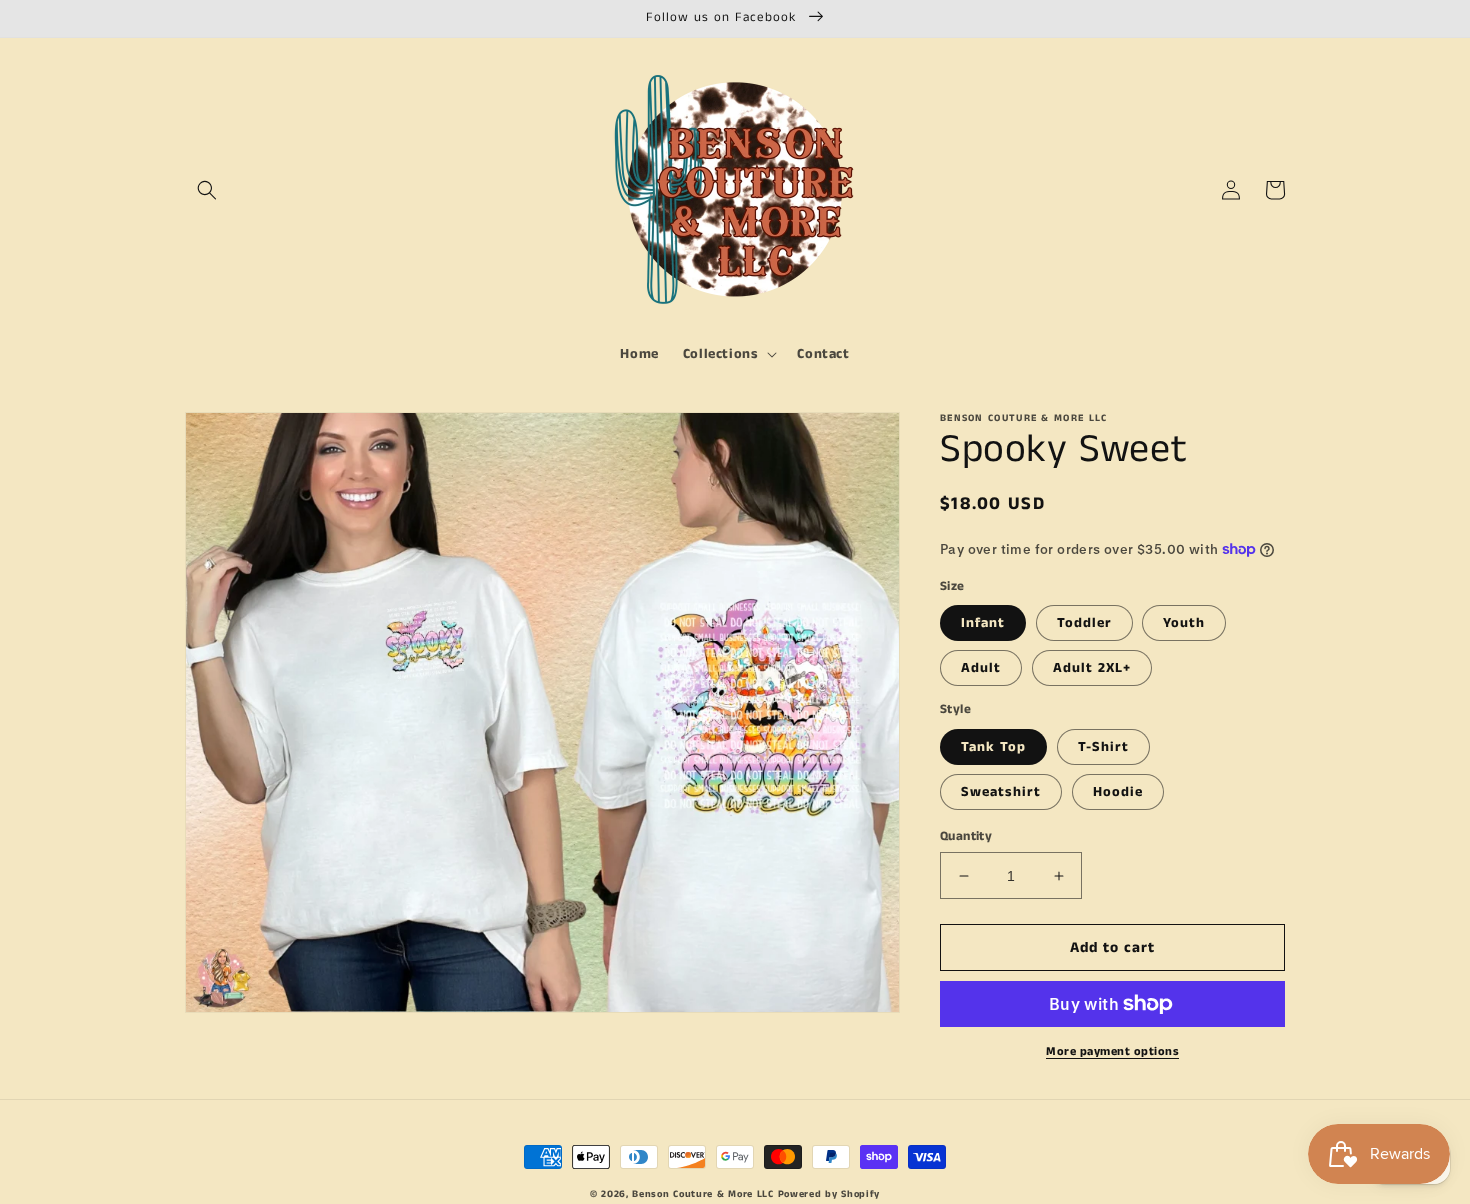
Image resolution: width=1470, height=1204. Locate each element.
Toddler (1084, 623)
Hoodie (1118, 792)
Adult (981, 668)
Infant (983, 623)
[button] (207, 190)
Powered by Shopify (829, 1194)
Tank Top (993, 747)
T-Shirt (1103, 747)
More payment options (1112, 1051)
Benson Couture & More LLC (703, 1194)
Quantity (966, 836)
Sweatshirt (1001, 792)
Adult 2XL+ (1092, 668)
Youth (1184, 623)
